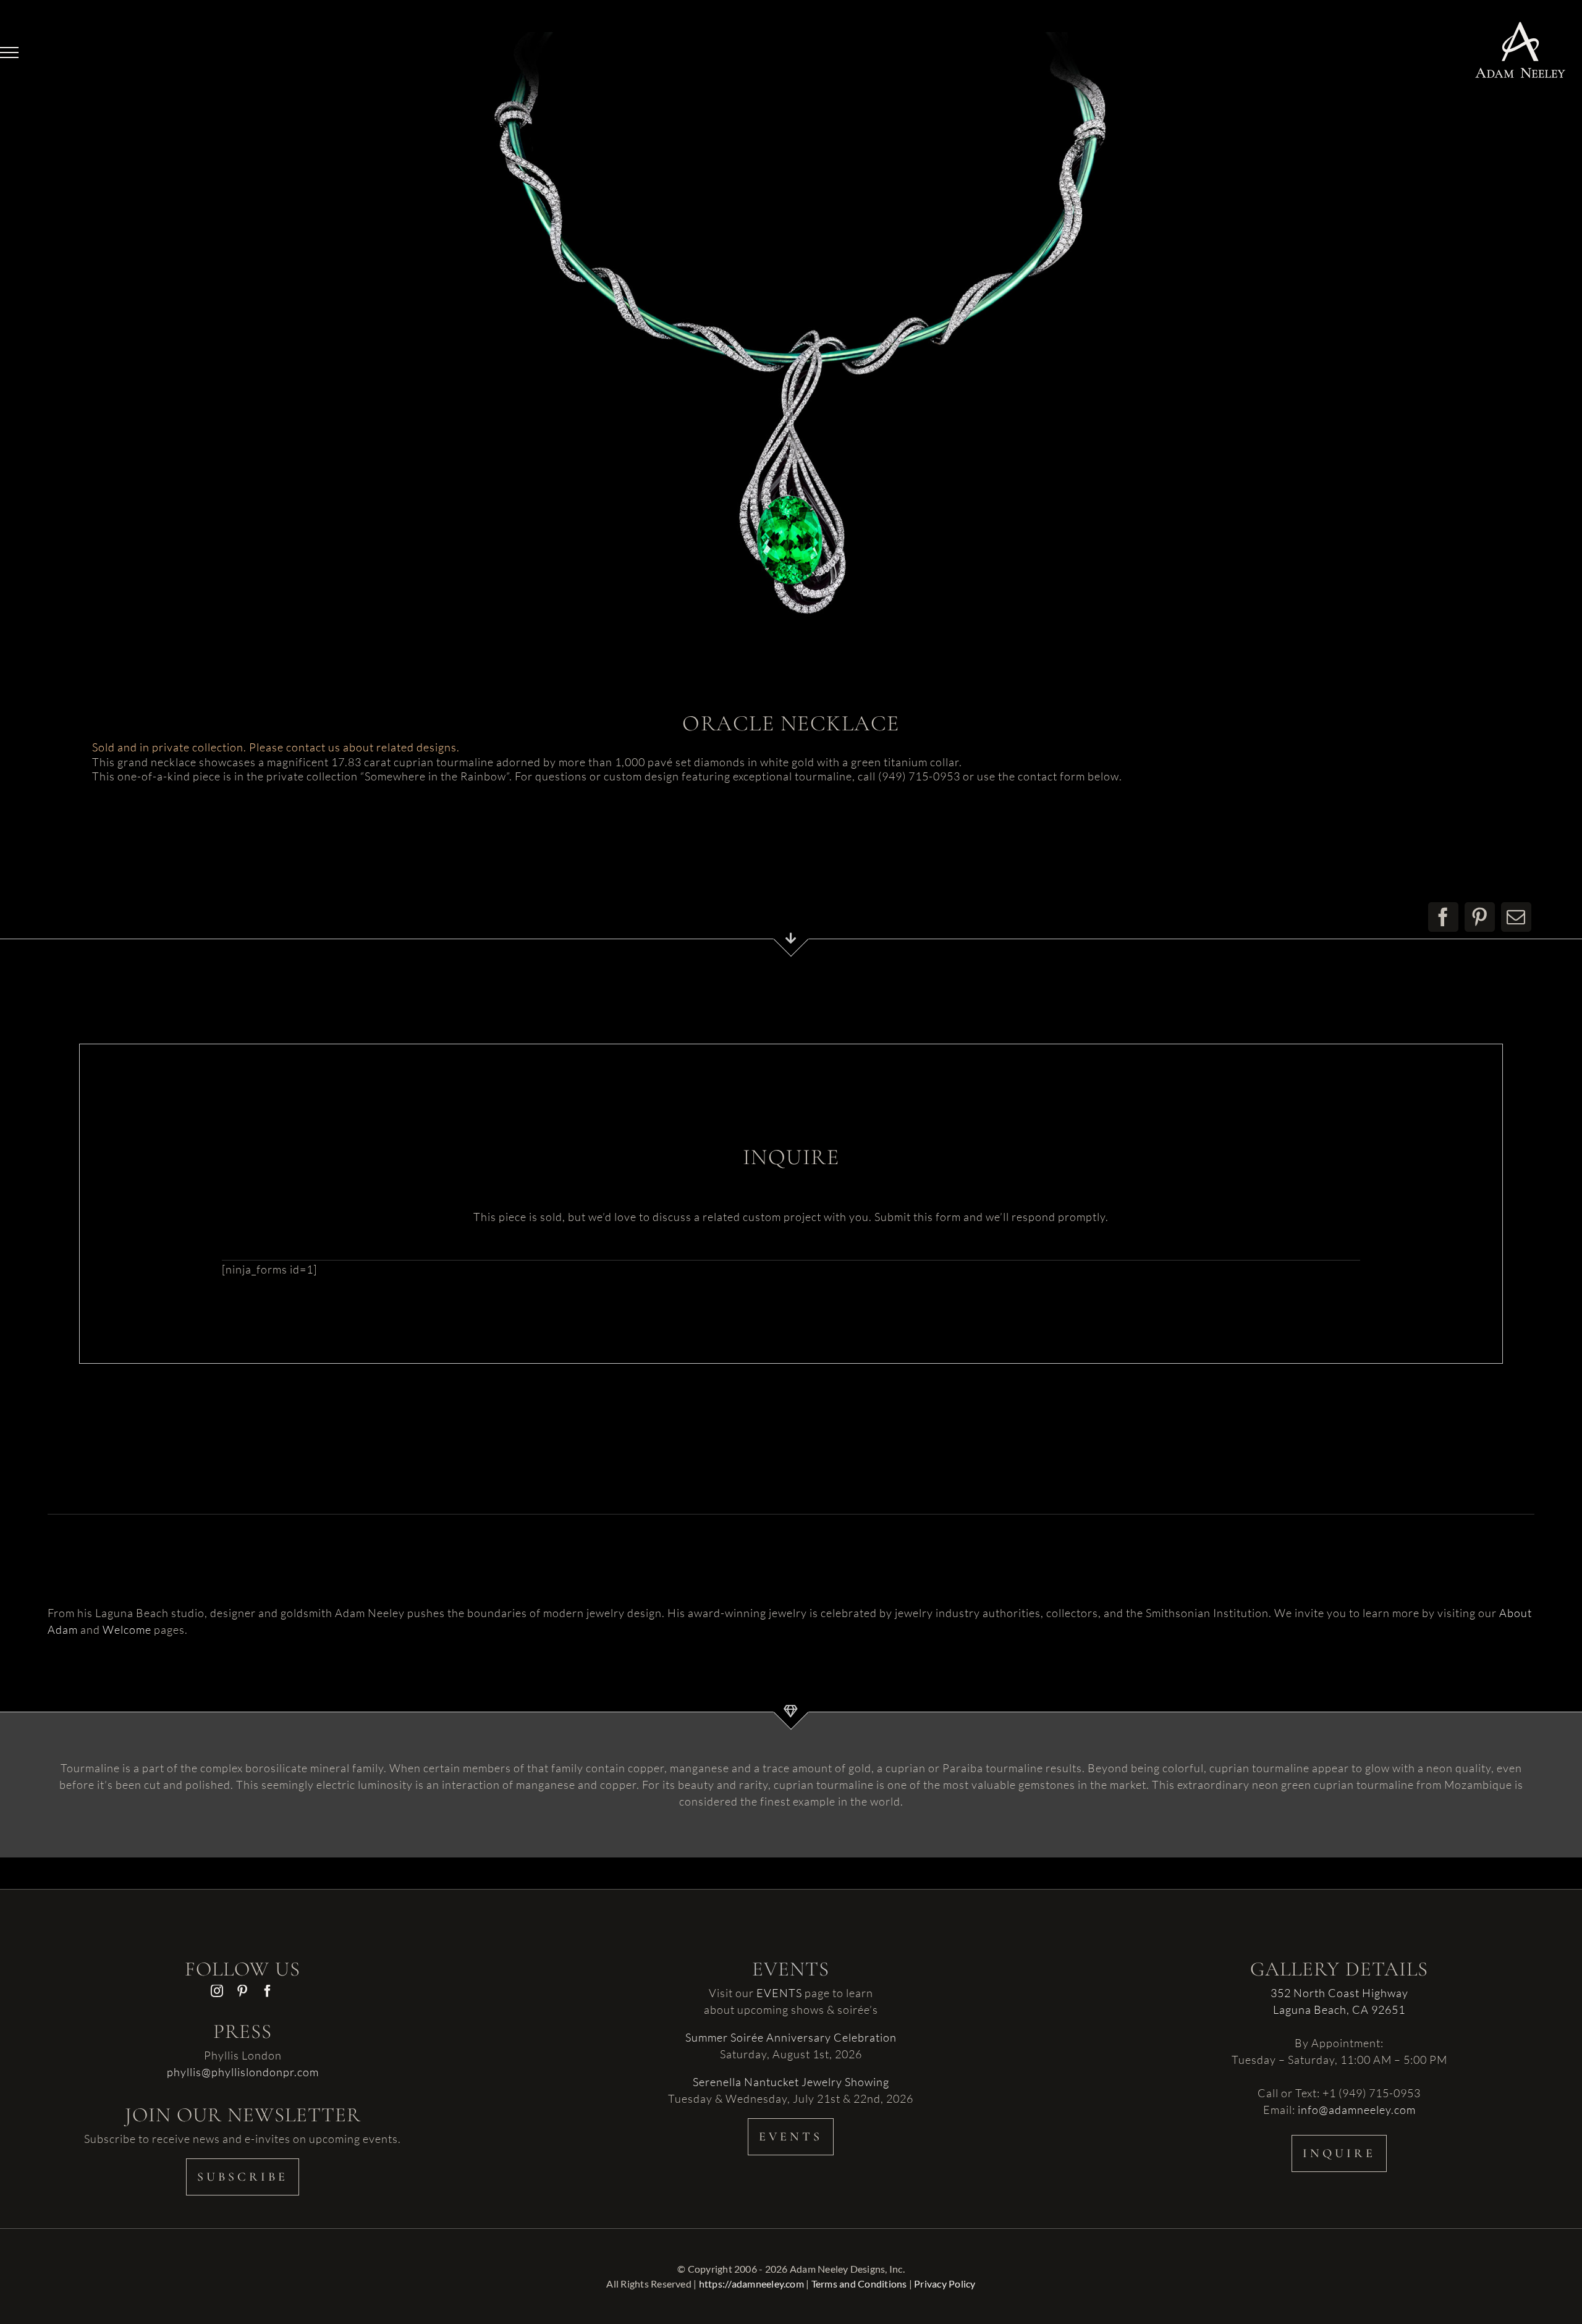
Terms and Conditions (859, 2284)
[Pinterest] (1480, 917)
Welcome (127, 1629)
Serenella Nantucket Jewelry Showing (791, 2082)
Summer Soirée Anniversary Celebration (791, 2037)
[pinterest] (243, 1991)
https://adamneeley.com (751, 2284)
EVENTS (779, 1993)
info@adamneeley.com (1357, 2110)
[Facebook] (1443, 917)
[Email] (1516, 917)
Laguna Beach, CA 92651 (1339, 2009)
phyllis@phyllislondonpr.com (243, 2072)
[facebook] (268, 1991)
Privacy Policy (945, 2284)
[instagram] (217, 1991)
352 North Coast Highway (1339, 1993)
